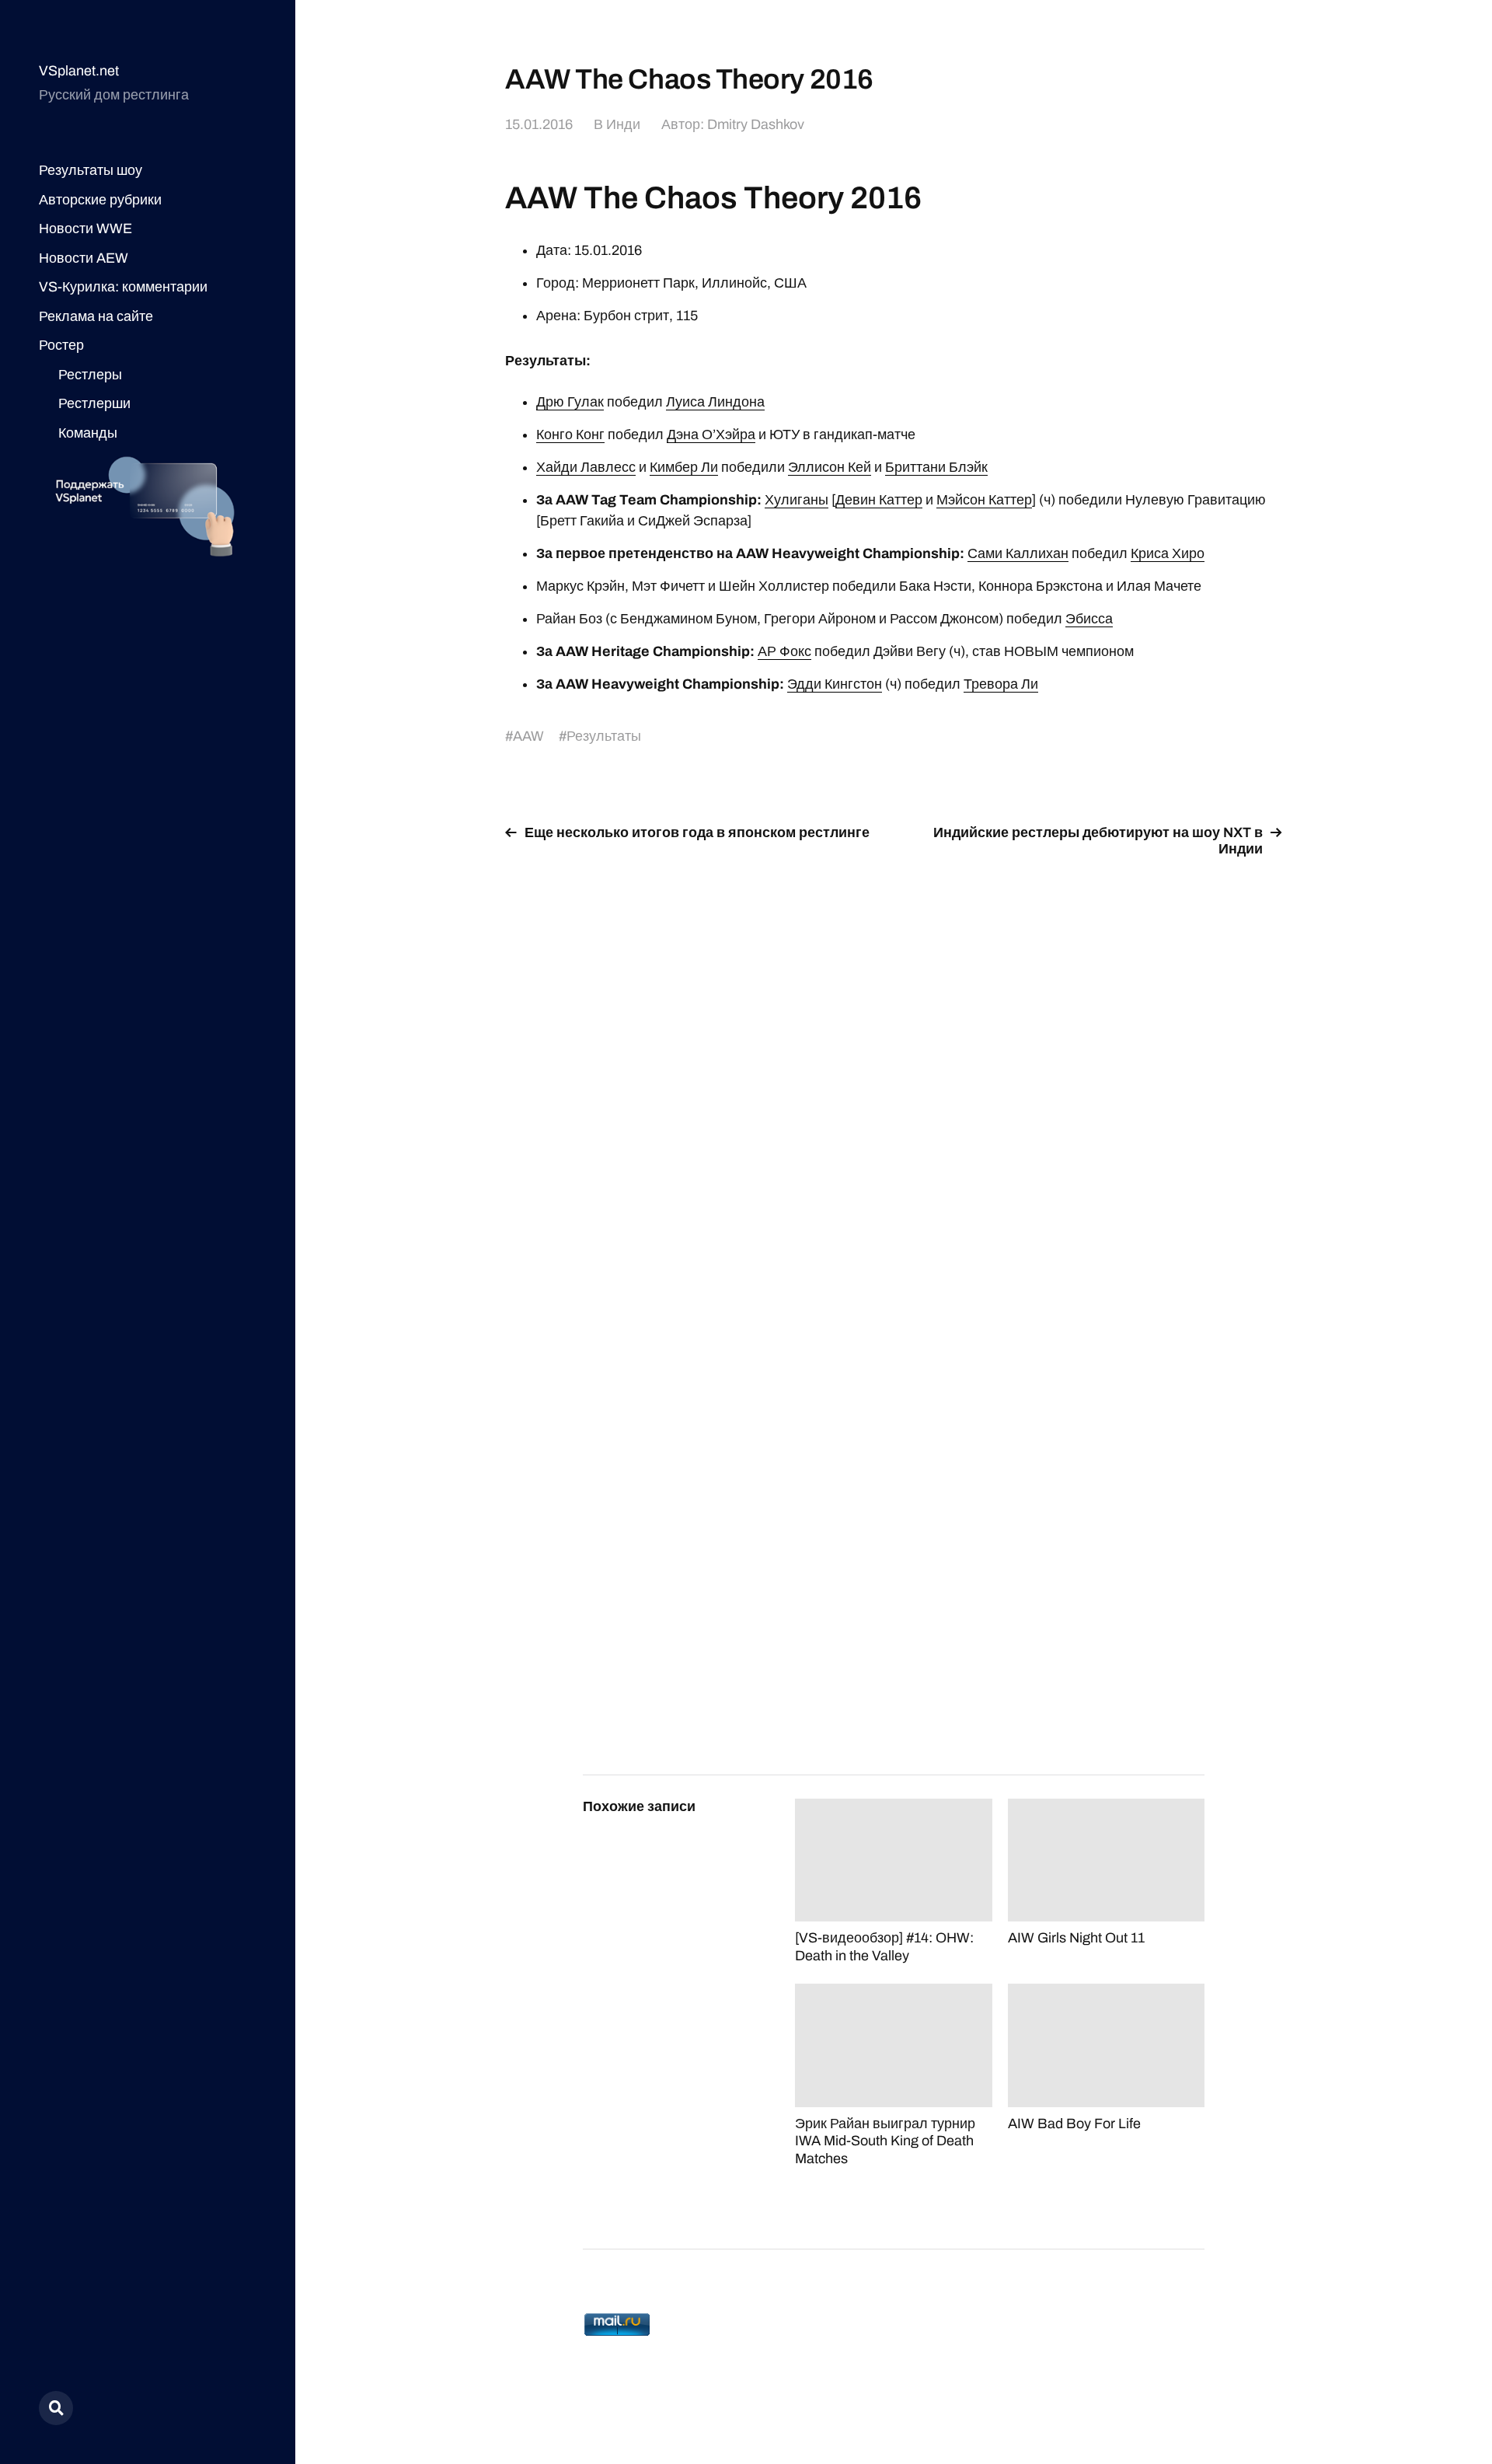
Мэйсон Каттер (984, 500)
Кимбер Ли (684, 467)
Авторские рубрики (100, 200)
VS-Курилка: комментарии (123, 287)
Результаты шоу (91, 170)
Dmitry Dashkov (756, 124)
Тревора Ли (1001, 684)
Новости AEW (84, 258)
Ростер (61, 345)
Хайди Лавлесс (586, 467)
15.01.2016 (539, 124)
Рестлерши (94, 403)
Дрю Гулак (570, 402)
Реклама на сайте (96, 316)
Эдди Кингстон (835, 684)
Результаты (604, 736)
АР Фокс (784, 651)
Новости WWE (85, 229)
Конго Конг (570, 435)
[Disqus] (894, 1067)
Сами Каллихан (1018, 553)
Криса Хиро (1168, 553)
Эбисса (1089, 619)
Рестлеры (90, 375)
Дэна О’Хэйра (711, 435)
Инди (623, 124)
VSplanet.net (79, 71)
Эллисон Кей (830, 467)
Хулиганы (797, 500)
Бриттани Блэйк (936, 467)
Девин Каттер (879, 500)
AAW (528, 736)
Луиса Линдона (715, 402)
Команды (88, 433)
